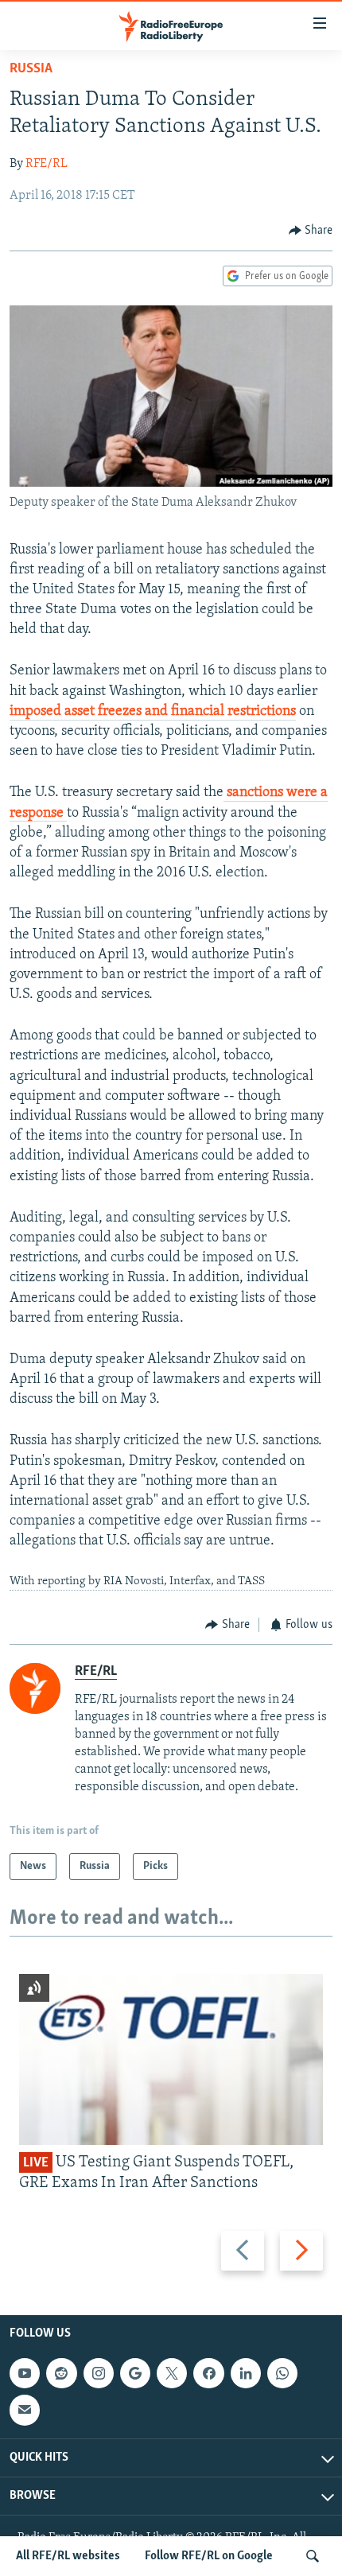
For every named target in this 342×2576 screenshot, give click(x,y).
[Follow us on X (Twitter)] (172, 2373)
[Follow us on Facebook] (208, 2373)
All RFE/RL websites (68, 2556)
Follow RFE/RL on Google (209, 2556)
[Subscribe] (25, 2410)
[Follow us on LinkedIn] (246, 2373)
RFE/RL (47, 164)
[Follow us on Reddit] (61, 2373)
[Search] (313, 2556)
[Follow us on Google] (135, 2373)
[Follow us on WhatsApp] (282, 2373)
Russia (31, 69)
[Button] (311, 231)
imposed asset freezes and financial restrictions (153, 712)
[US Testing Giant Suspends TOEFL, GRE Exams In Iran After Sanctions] (171, 2059)
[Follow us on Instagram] (99, 2373)
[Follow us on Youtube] (25, 2373)
